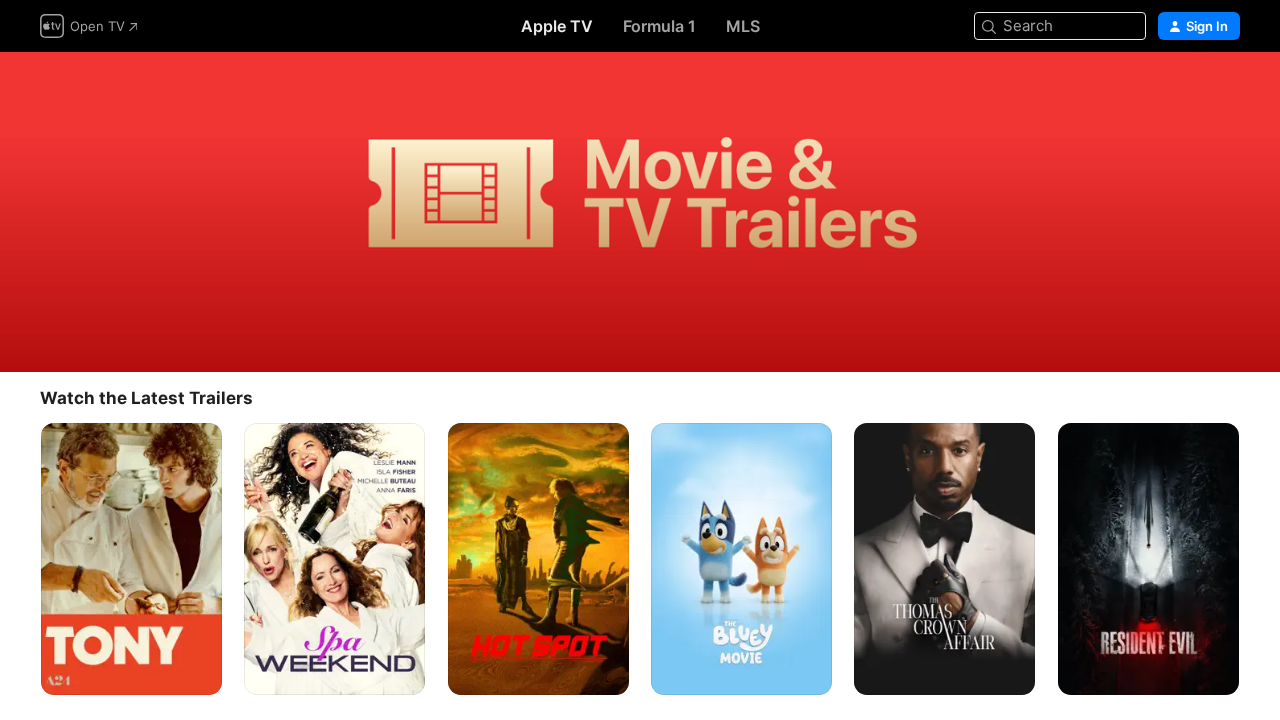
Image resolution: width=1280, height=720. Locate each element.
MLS (743, 26)
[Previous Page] (20, 559)
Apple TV (557, 26)
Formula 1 (659, 26)
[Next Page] (1260, 559)
